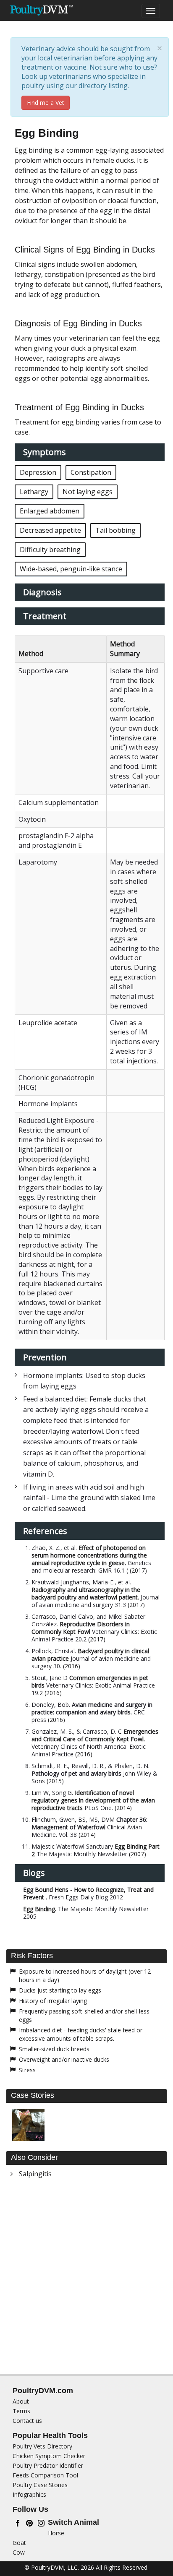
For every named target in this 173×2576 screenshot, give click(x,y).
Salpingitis (35, 2174)
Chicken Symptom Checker (49, 2456)
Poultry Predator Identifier (48, 2465)
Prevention (45, 1357)
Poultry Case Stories (40, 2485)
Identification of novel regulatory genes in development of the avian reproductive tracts (93, 1800)
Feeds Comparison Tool (45, 2475)
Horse (56, 2533)
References (45, 1531)
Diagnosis (42, 592)
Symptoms (45, 452)
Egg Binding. (40, 1909)
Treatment (45, 616)
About (21, 2401)
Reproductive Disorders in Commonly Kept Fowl (81, 1628)
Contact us (27, 2421)
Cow (19, 2552)
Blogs (34, 1873)
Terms (21, 2411)
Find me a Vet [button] (46, 103)
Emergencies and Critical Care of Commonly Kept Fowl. (95, 1735)
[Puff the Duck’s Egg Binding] (28, 2125)
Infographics (29, 2494)
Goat (19, 2543)
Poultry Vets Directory (42, 2446)
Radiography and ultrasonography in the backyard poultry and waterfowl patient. (86, 1593)
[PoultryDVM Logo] (41, 10)
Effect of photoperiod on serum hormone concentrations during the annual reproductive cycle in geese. (89, 1555)
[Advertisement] (86, 2279)
